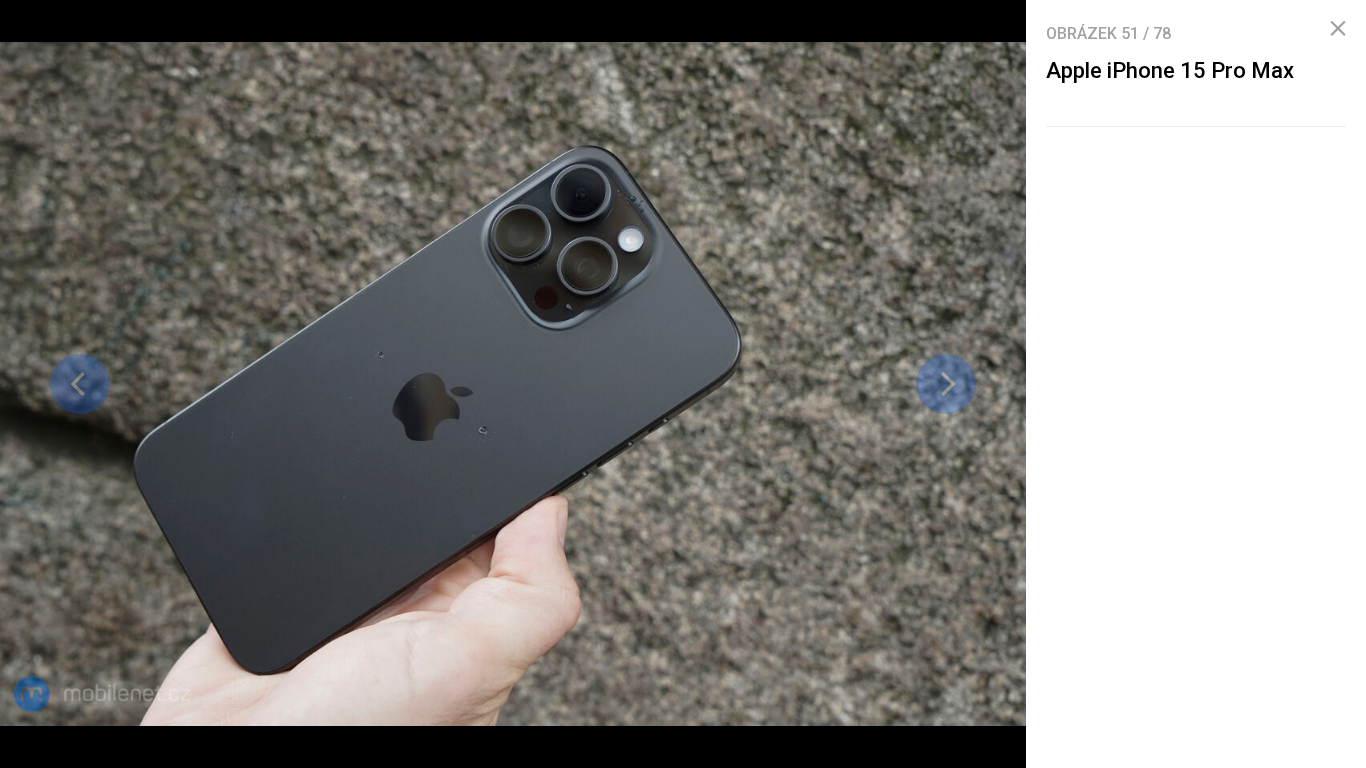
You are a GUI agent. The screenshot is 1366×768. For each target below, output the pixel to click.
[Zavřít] (1338, 29)
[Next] (946, 384)
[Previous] (80, 384)
